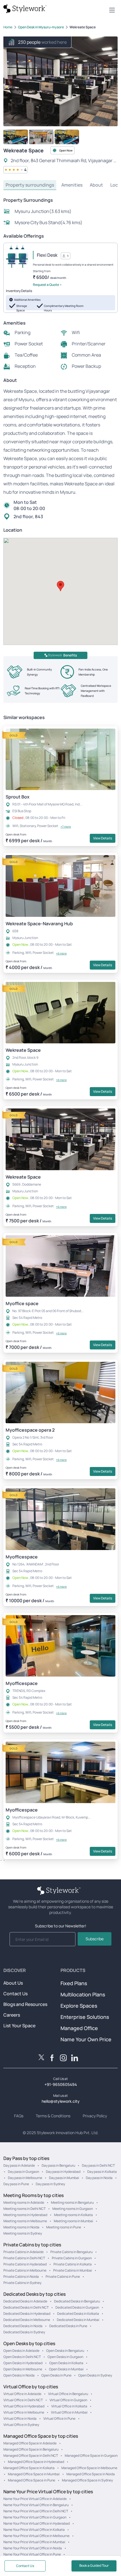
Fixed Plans (74, 1983)
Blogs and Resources (25, 2004)
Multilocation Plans (83, 1994)
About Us (13, 1983)
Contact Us (15, 1994)
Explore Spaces (79, 2006)
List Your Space (19, 2026)
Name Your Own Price (86, 2039)
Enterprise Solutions (85, 2017)
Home (8, 27)
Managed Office (79, 2028)
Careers (12, 2015)
